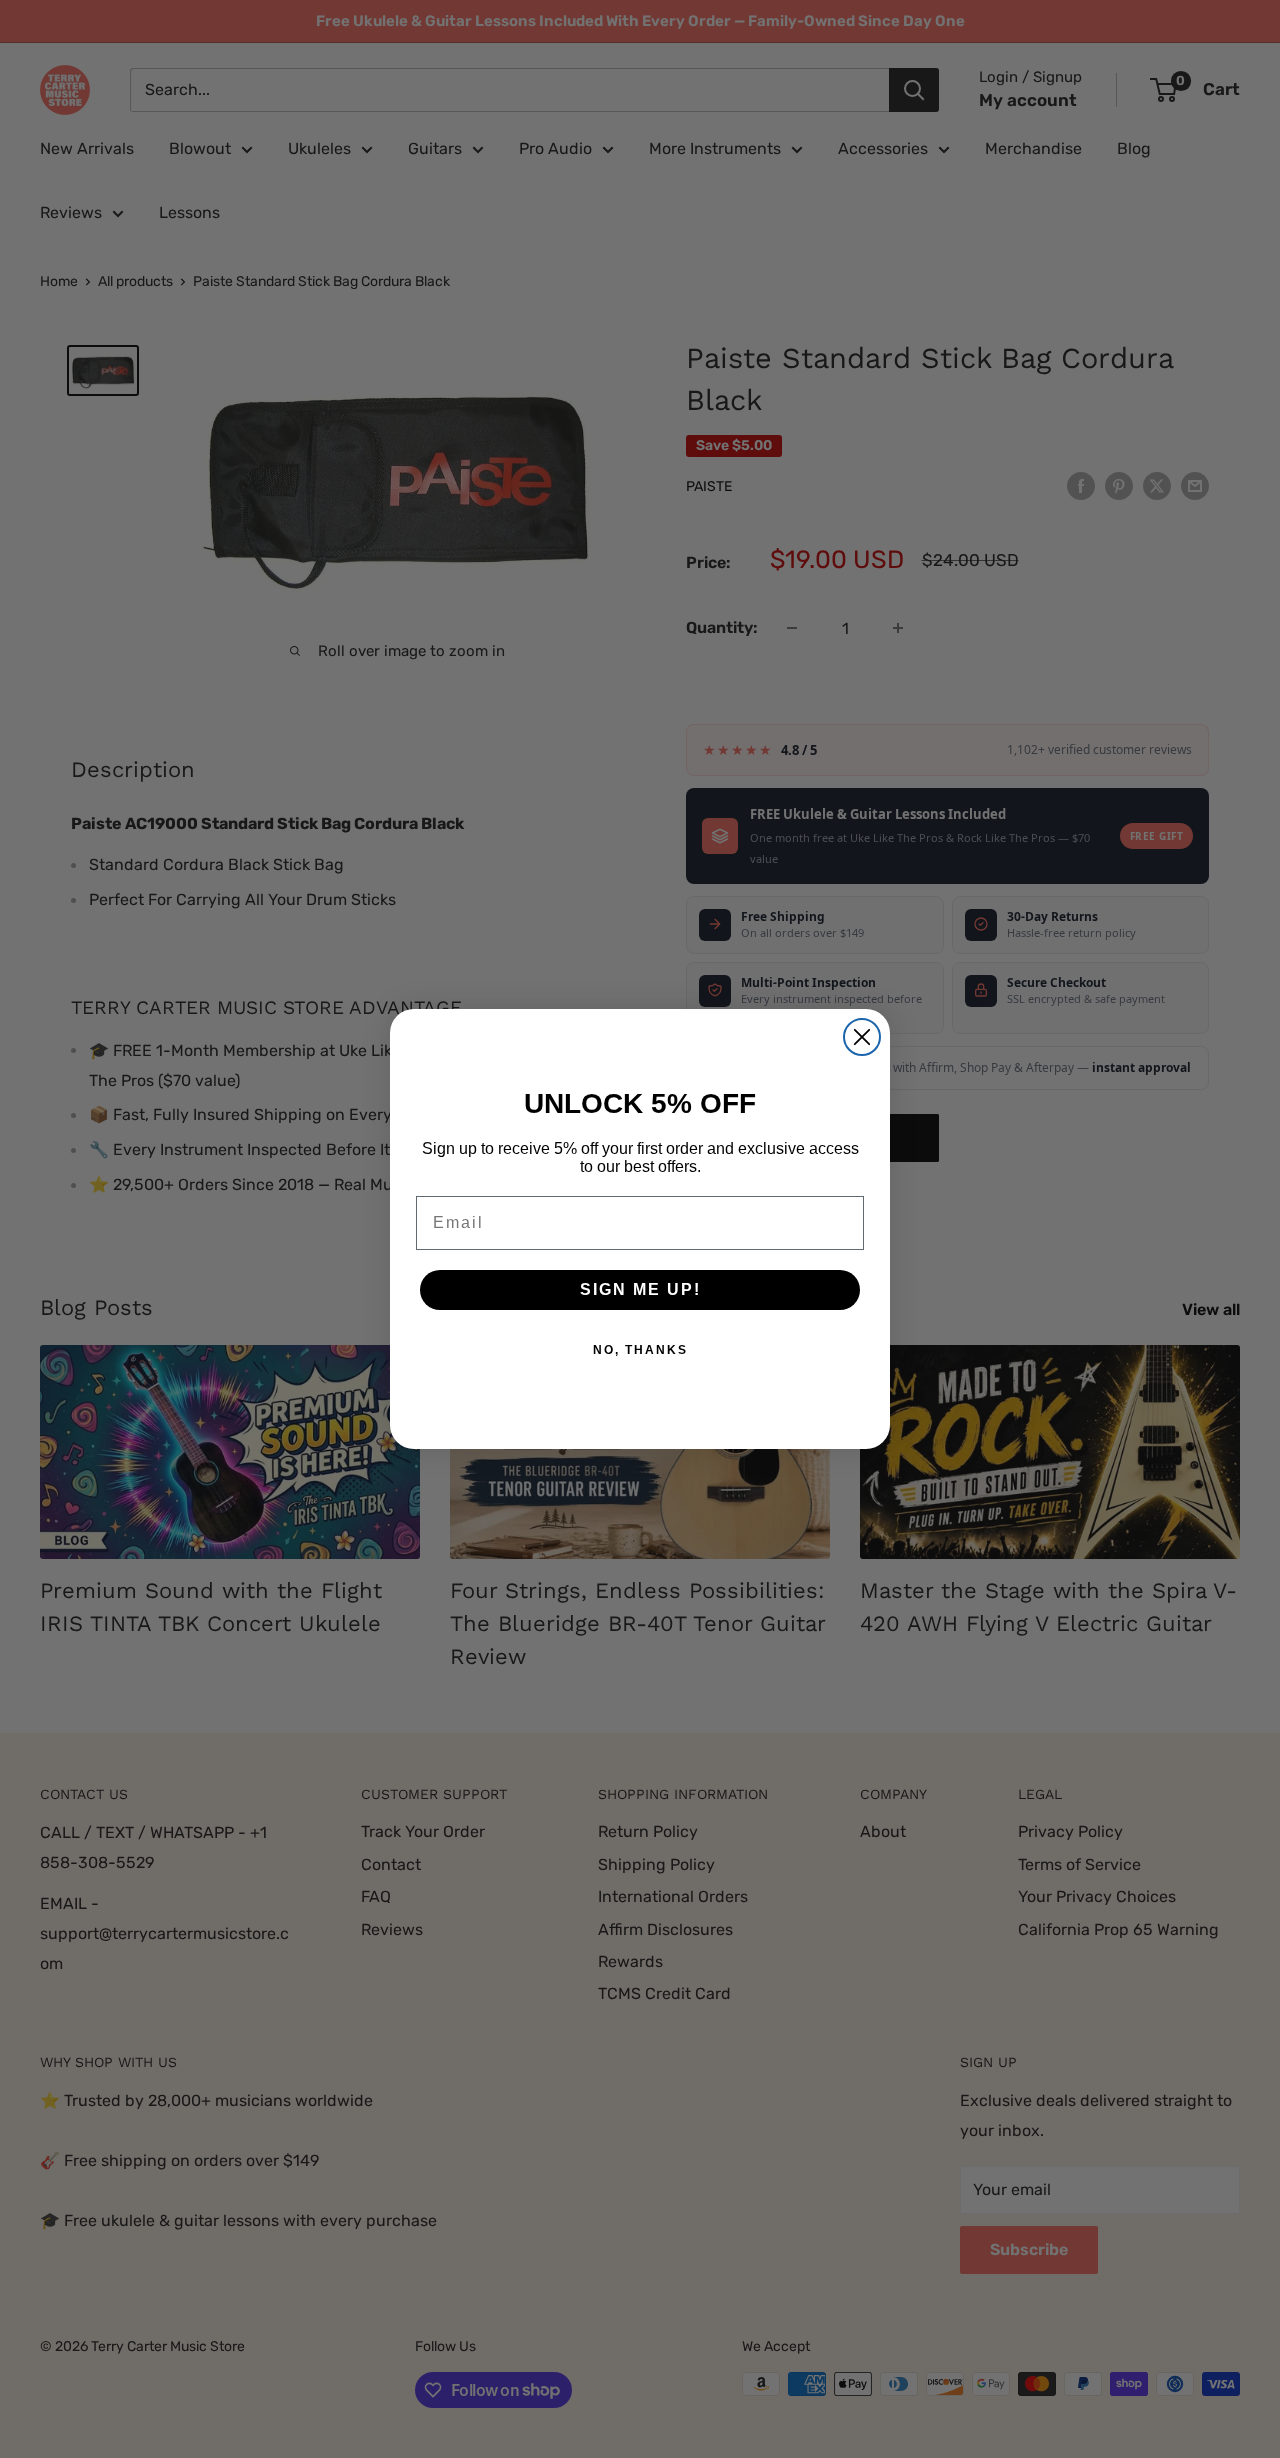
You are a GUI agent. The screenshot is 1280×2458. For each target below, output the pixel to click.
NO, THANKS (640, 1350)
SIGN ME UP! (640, 1289)
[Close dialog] (862, 1037)
